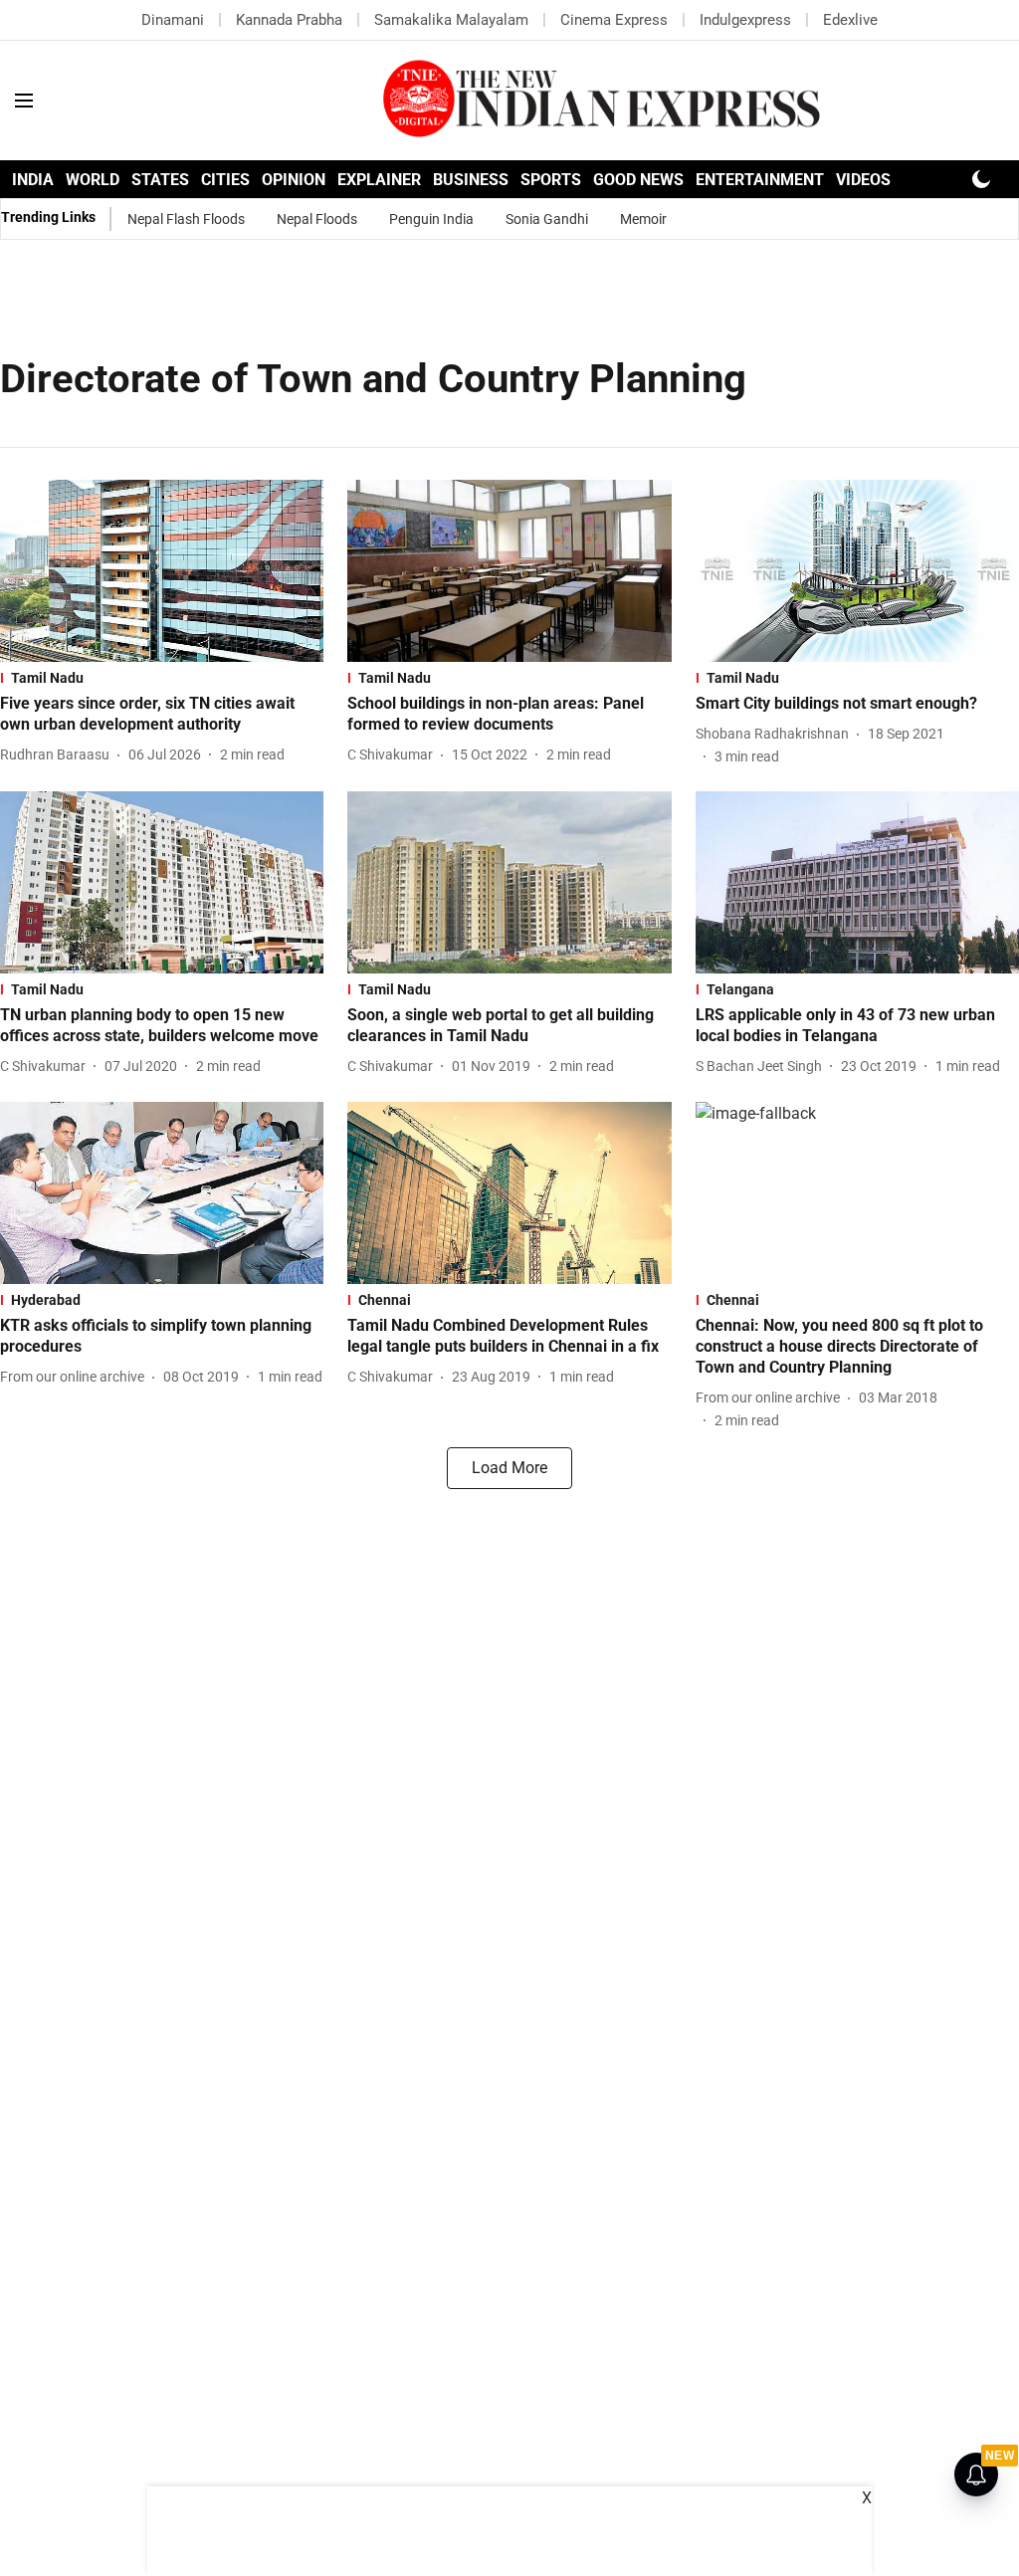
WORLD (93, 180)
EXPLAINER (379, 180)
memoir (643, 219)
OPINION (294, 180)
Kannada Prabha (289, 20)
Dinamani (173, 20)
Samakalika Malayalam (451, 20)
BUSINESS (471, 180)
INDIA (33, 180)
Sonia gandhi (547, 219)
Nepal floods (317, 219)
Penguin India (431, 219)
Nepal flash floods (186, 219)
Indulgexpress (745, 20)
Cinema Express (614, 20)
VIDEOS (863, 180)
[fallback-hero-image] (162, 571)
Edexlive (850, 20)
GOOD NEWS (638, 180)
